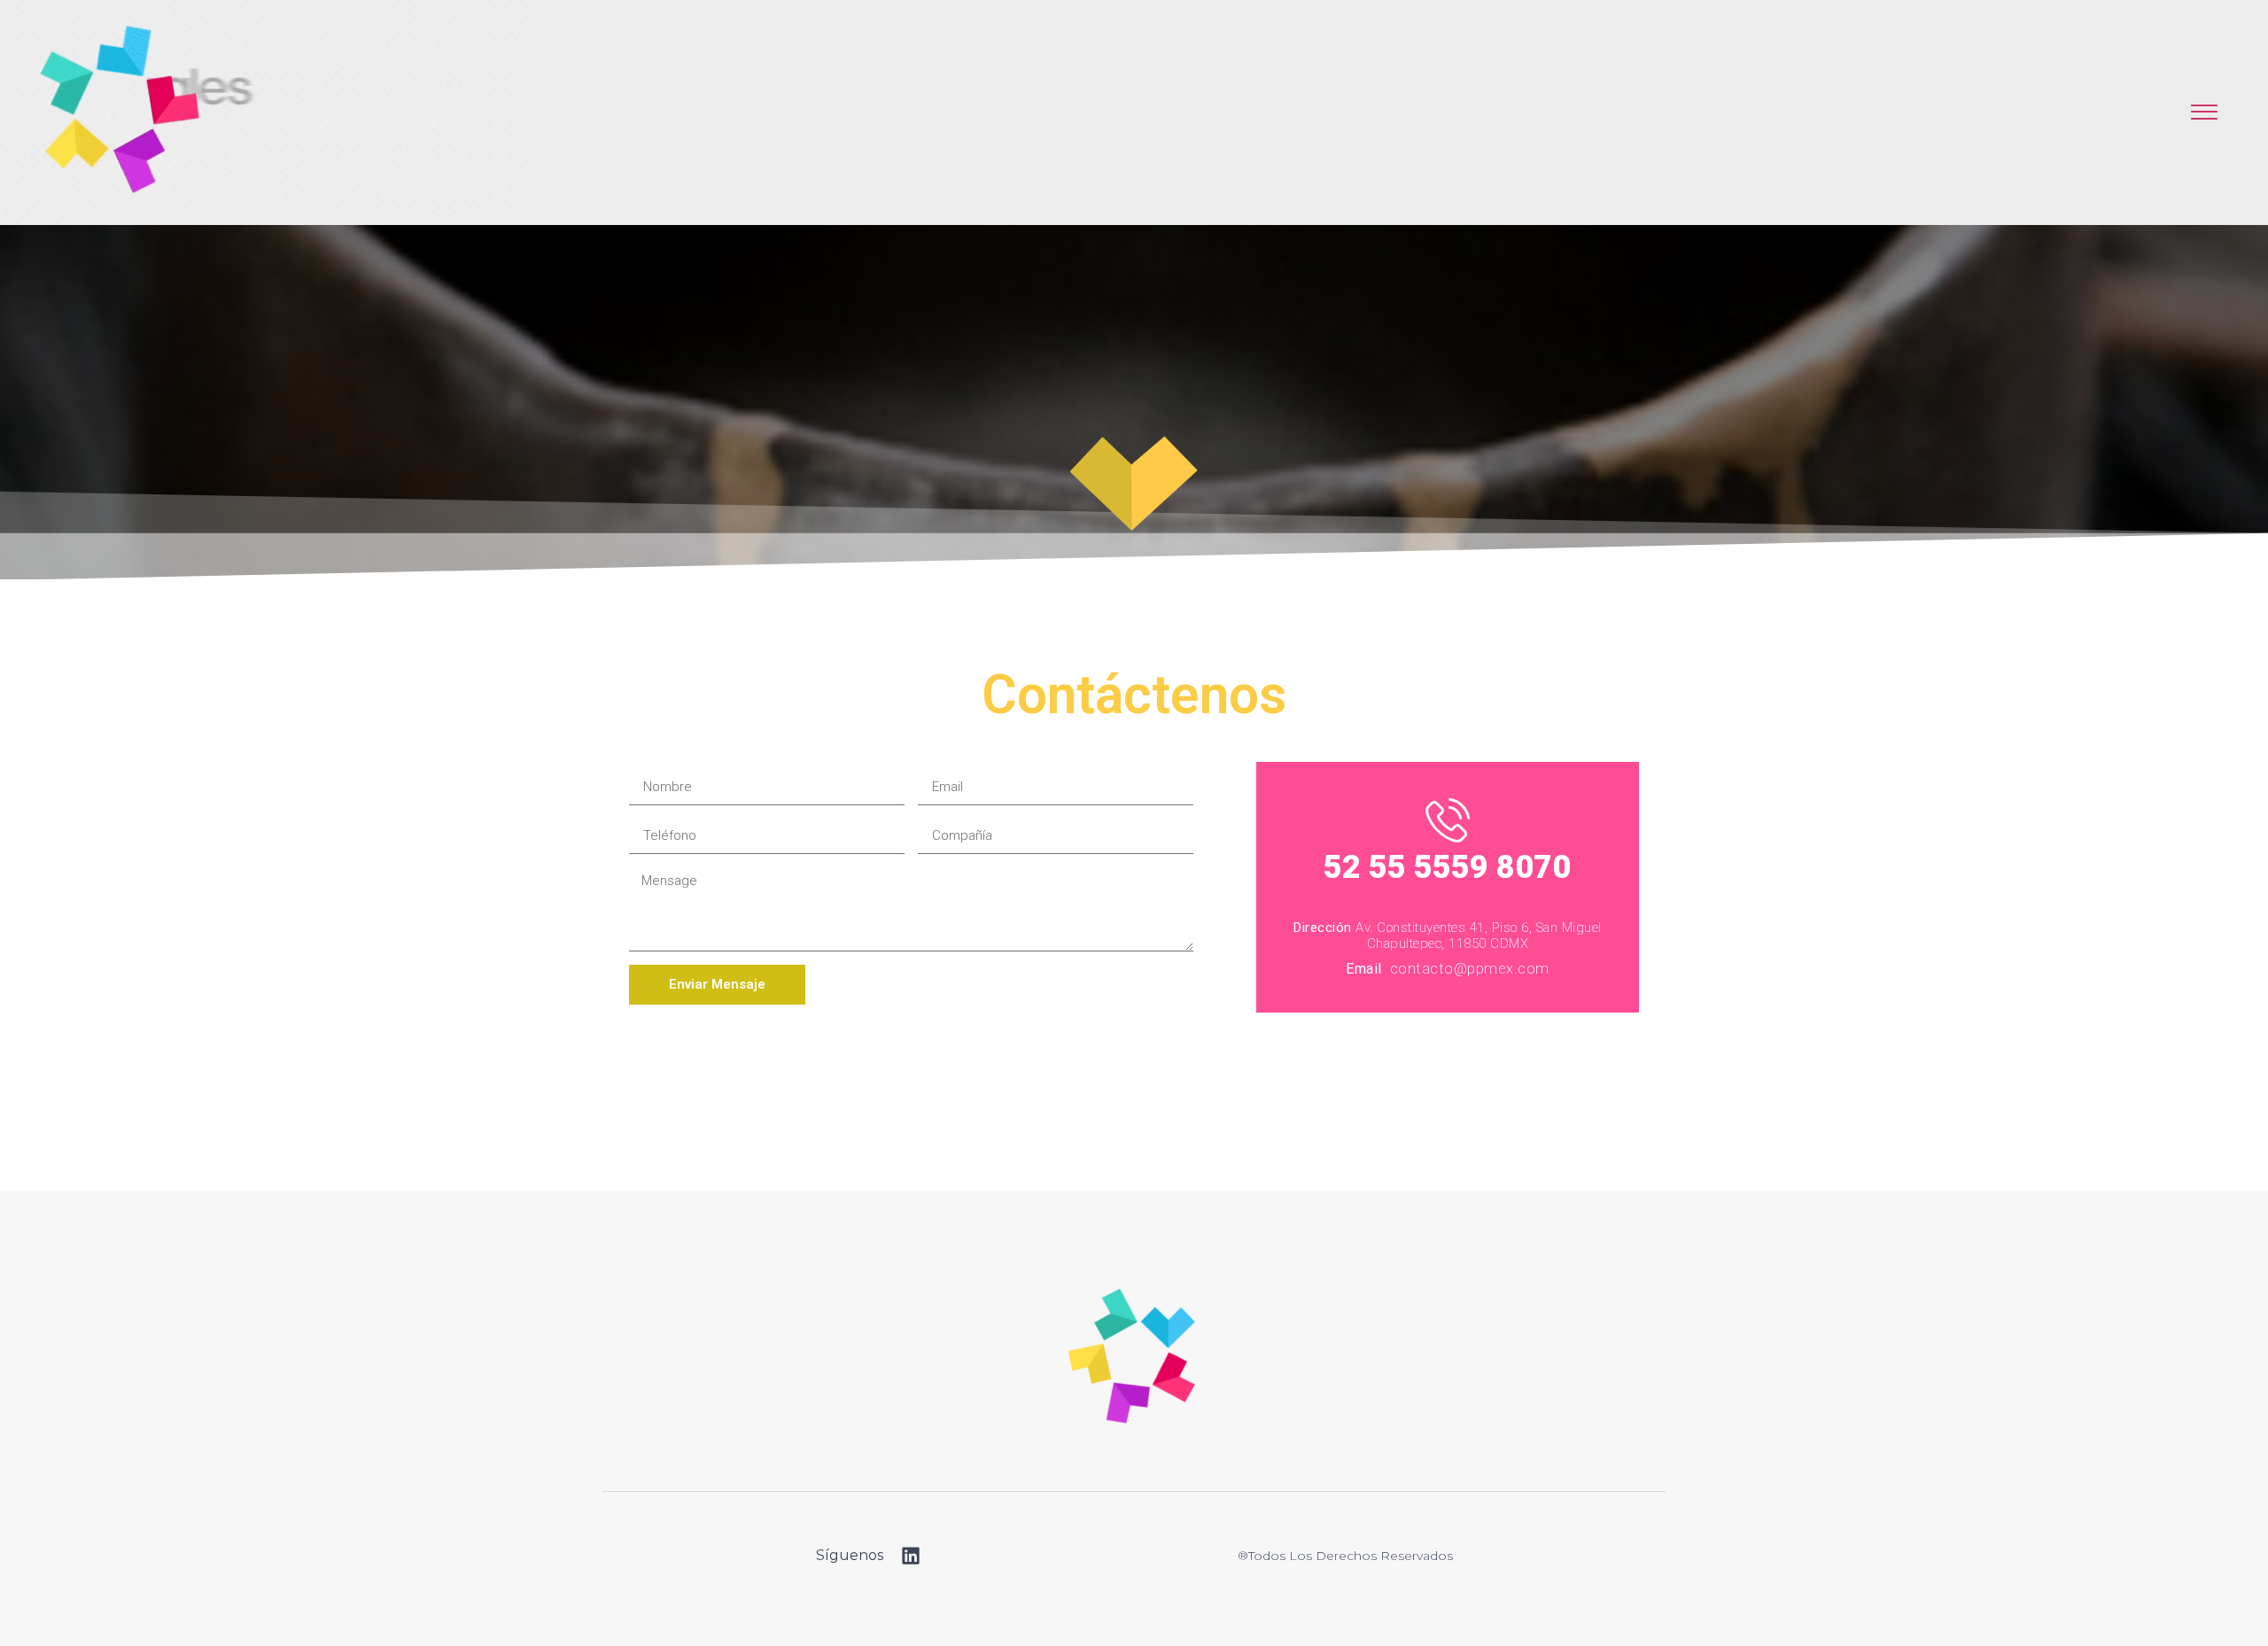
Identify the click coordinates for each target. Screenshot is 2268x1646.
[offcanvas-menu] (2204, 113)
